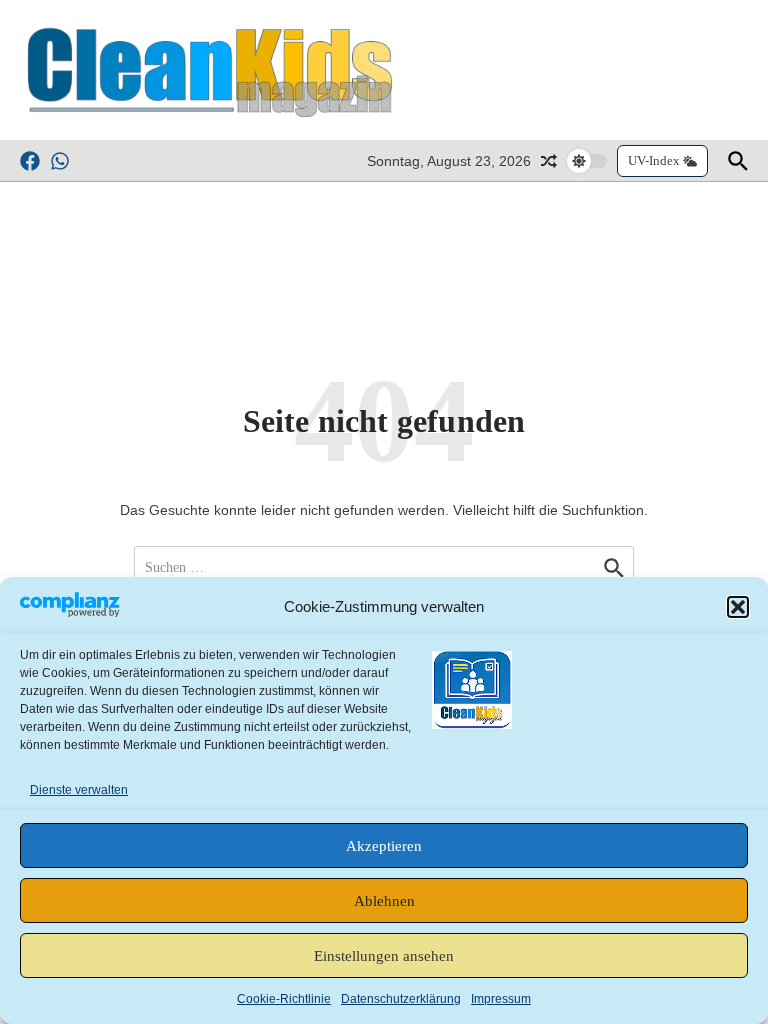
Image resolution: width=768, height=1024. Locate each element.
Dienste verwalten (79, 790)
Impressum (501, 999)
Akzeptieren (384, 846)
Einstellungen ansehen (384, 956)
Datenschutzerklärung (401, 999)
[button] (738, 607)
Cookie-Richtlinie (284, 999)
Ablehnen (384, 901)
